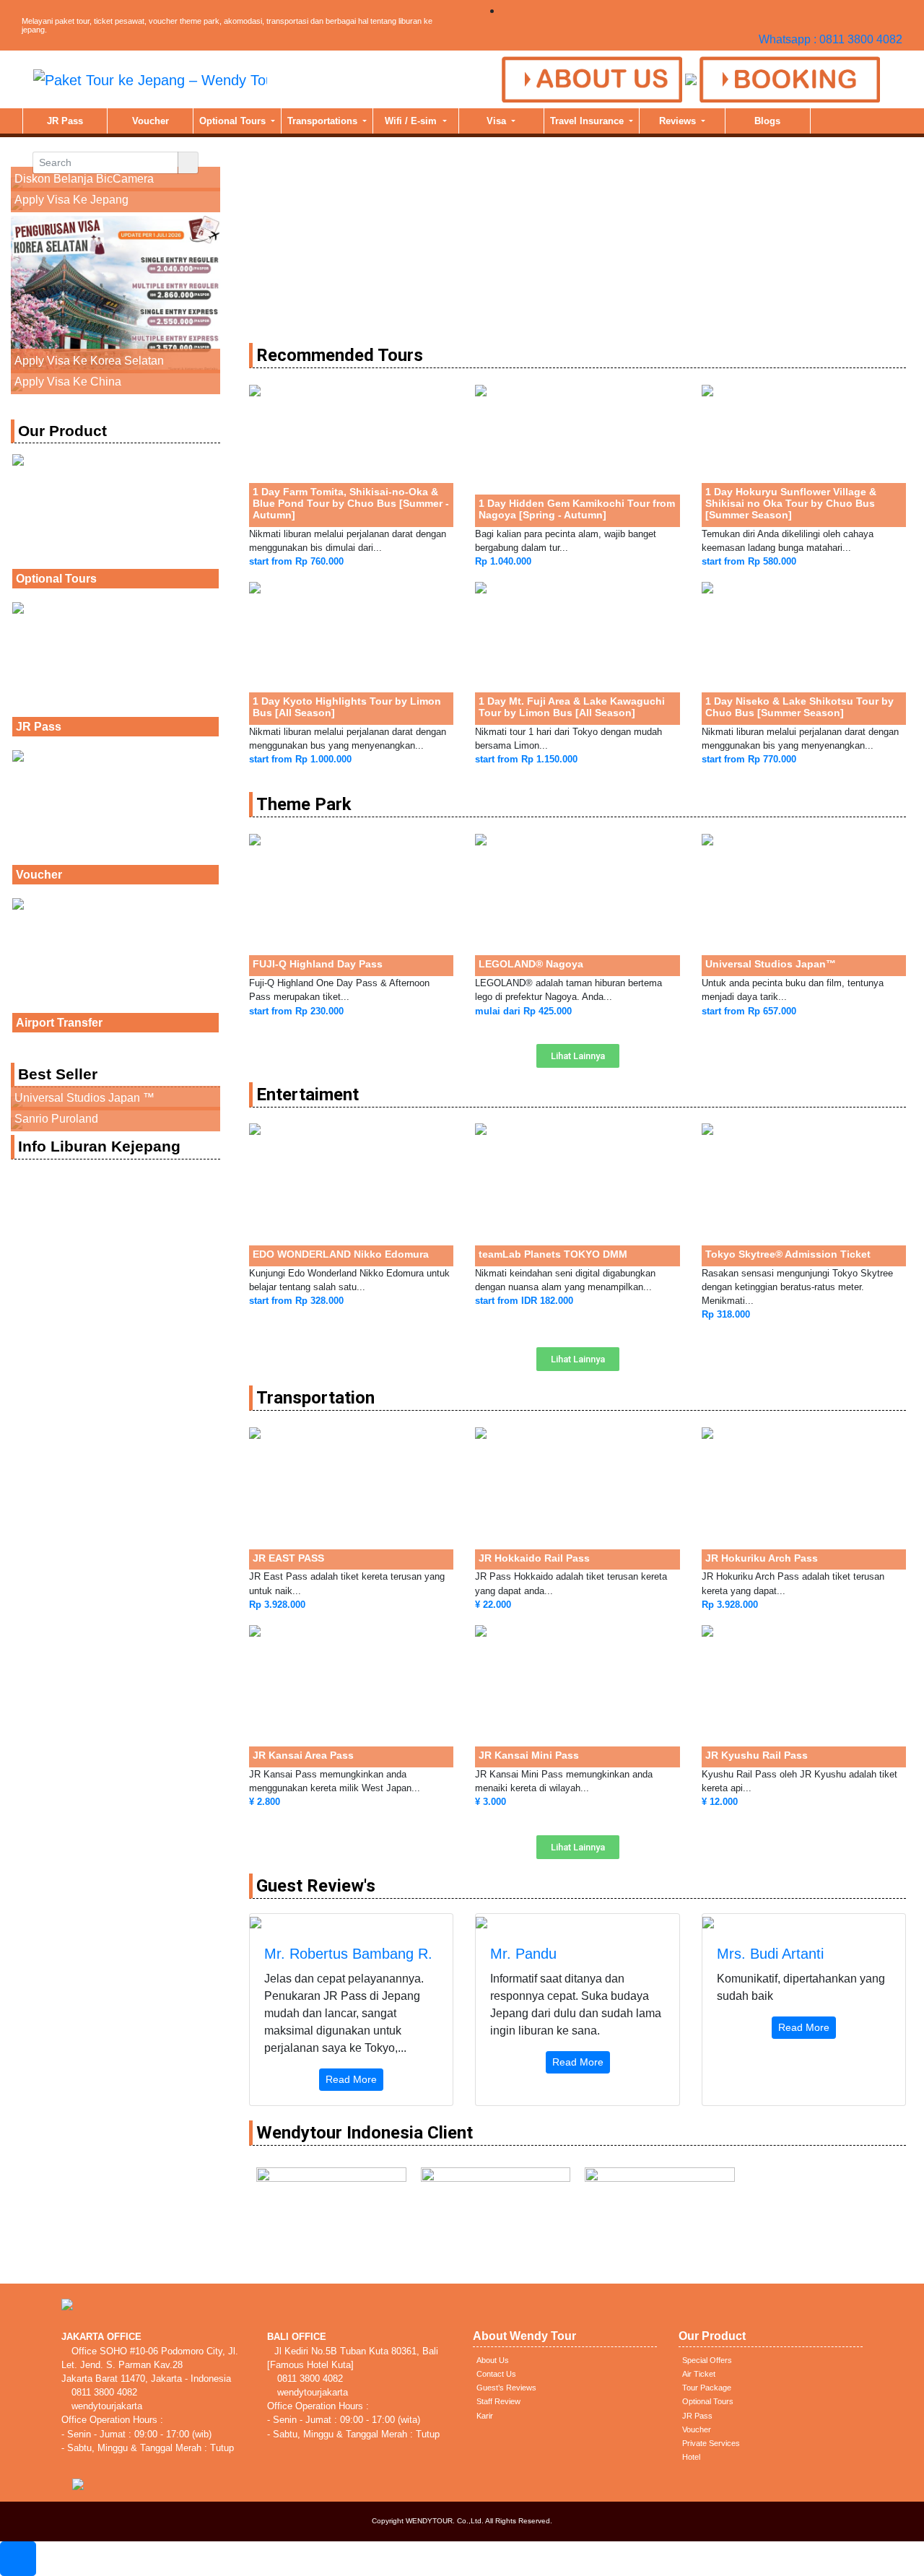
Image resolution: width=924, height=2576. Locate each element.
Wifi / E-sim (412, 121)
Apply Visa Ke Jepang (71, 200)
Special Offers (707, 2360)
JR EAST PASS (288, 1558)
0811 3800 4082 (103, 2392)
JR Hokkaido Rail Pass (534, 1558)
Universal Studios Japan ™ (84, 1098)
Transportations (324, 121)
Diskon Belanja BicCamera (84, 179)
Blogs (767, 121)
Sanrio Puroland (56, 1119)
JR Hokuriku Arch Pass (762, 1558)
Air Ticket (699, 2374)
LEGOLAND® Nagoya (531, 964)
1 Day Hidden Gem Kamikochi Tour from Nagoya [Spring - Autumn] (577, 509)
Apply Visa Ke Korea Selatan (89, 361)
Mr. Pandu (523, 1954)
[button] (578, 1056)
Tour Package (707, 2388)
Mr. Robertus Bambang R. (348, 1954)
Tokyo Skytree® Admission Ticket (788, 1254)
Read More (351, 2079)
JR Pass (65, 121)
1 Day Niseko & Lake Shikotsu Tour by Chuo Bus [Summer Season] (799, 707)
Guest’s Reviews (506, 2388)
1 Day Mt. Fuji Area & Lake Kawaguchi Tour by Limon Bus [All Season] (572, 707)
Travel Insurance (588, 121)
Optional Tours (234, 121)
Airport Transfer (59, 1023)
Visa (498, 121)
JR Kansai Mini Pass (529, 1755)
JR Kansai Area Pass (303, 1755)
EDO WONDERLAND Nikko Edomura (341, 1254)
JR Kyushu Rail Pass (757, 1755)
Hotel (691, 2457)
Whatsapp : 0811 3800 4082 (831, 39)
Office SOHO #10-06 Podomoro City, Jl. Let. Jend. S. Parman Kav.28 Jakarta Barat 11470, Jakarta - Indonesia (150, 2365)
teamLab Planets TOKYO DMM (553, 1254)
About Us (493, 2360)
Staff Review (498, 2401)
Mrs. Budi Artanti (770, 1954)
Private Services (711, 2443)
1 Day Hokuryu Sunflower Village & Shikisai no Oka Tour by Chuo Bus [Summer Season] (791, 503)
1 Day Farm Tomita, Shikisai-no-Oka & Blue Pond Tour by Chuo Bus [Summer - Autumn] (351, 503)
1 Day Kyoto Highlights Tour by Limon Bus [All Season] (347, 707)
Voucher (151, 121)
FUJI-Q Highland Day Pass (318, 964)
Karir (485, 2416)
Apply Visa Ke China (68, 382)
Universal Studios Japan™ (771, 964)
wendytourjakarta (105, 2406)
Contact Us (496, 2374)
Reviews (679, 121)
